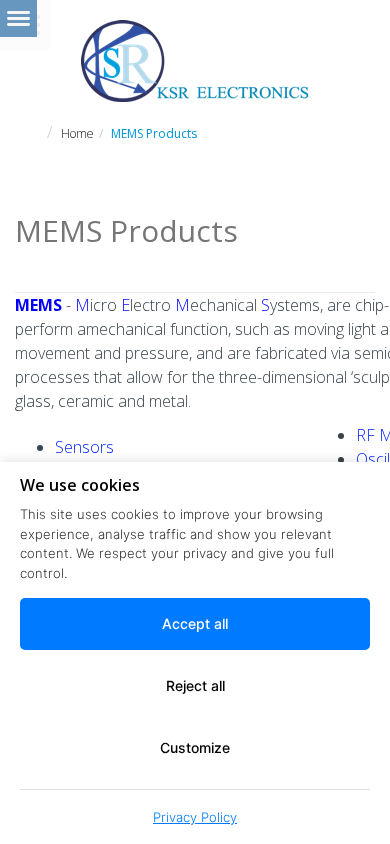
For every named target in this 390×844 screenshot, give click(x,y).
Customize (195, 747)
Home (77, 133)
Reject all (195, 685)
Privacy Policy (195, 817)
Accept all (195, 623)
